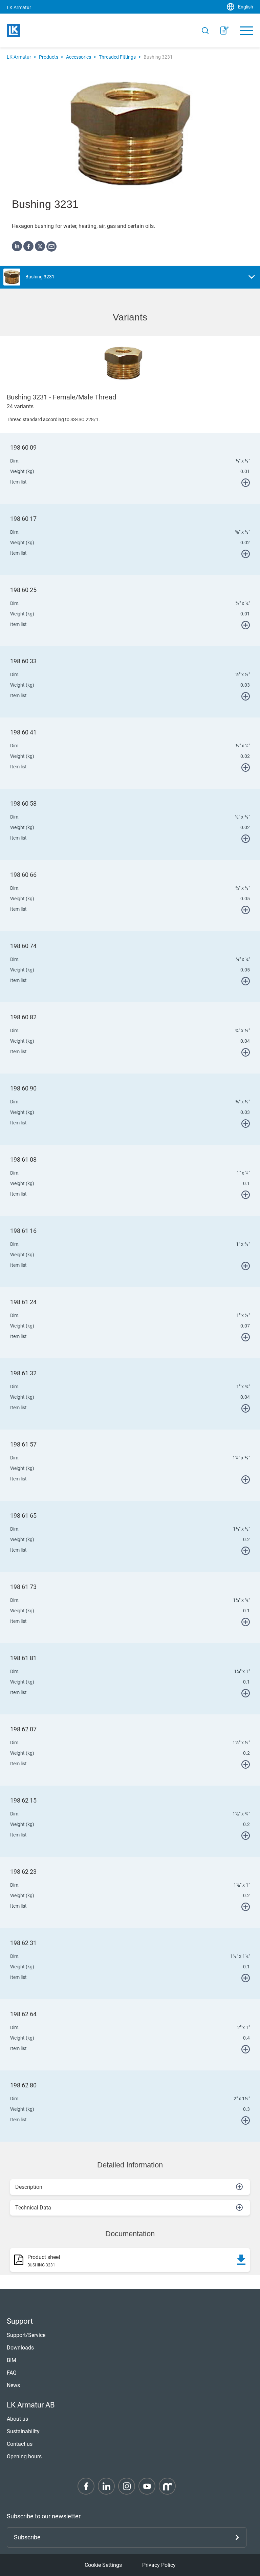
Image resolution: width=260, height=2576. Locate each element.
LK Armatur (19, 57)
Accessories (79, 57)
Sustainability (23, 2431)
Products (49, 57)
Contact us (20, 2444)
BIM (12, 2360)
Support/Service (26, 2335)
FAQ (12, 2373)
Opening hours (24, 2456)
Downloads (20, 2348)
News (13, 2385)
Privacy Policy (159, 2565)
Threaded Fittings (117, 57)
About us (17, 2419)
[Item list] (224, 31)
